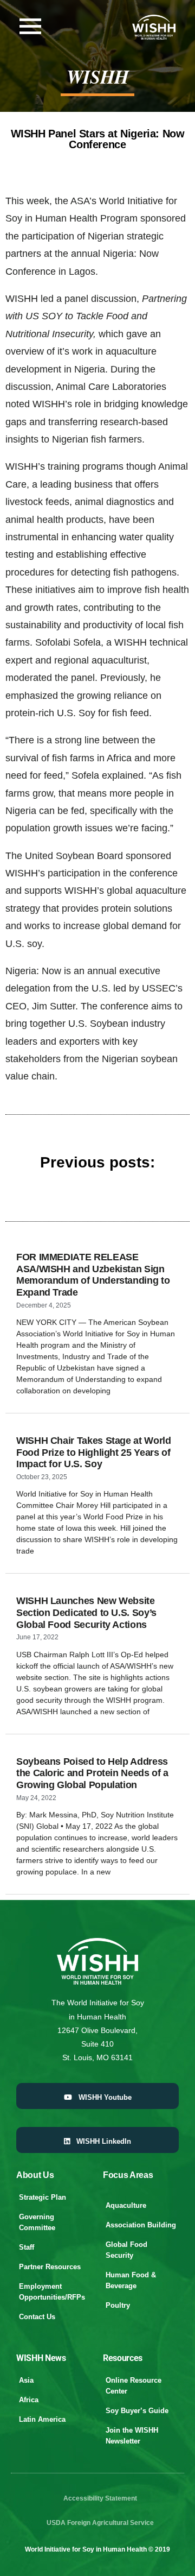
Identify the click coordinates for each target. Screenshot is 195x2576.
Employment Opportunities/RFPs (52, 2292)
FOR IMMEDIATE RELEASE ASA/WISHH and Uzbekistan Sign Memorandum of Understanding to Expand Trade (93, 1275)
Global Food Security (126, 2250)
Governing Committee (37, 2222)
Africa (29, 2400)
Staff (27, 2247)
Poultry (118, 2305)
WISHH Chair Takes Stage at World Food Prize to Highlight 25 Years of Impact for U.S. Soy (93, 1452)
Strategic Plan (43, 2197)
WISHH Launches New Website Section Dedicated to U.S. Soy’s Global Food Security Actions (86, 1612)
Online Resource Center (134, 2386)
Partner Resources (50, 2267)
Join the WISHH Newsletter (132, 2436)
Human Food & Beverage (131, 2280)
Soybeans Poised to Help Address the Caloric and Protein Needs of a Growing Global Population (92, 1773)
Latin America (42, 2419)
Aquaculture (126, 2205)
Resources (123, 2358)
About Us (35, 2175)
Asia (26, 2380)
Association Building (141, 2225)
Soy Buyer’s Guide (137, 2411)
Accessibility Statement (100, 2498)
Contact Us (37, 2317)
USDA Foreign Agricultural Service (100, 2523)
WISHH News (41, 2358)
